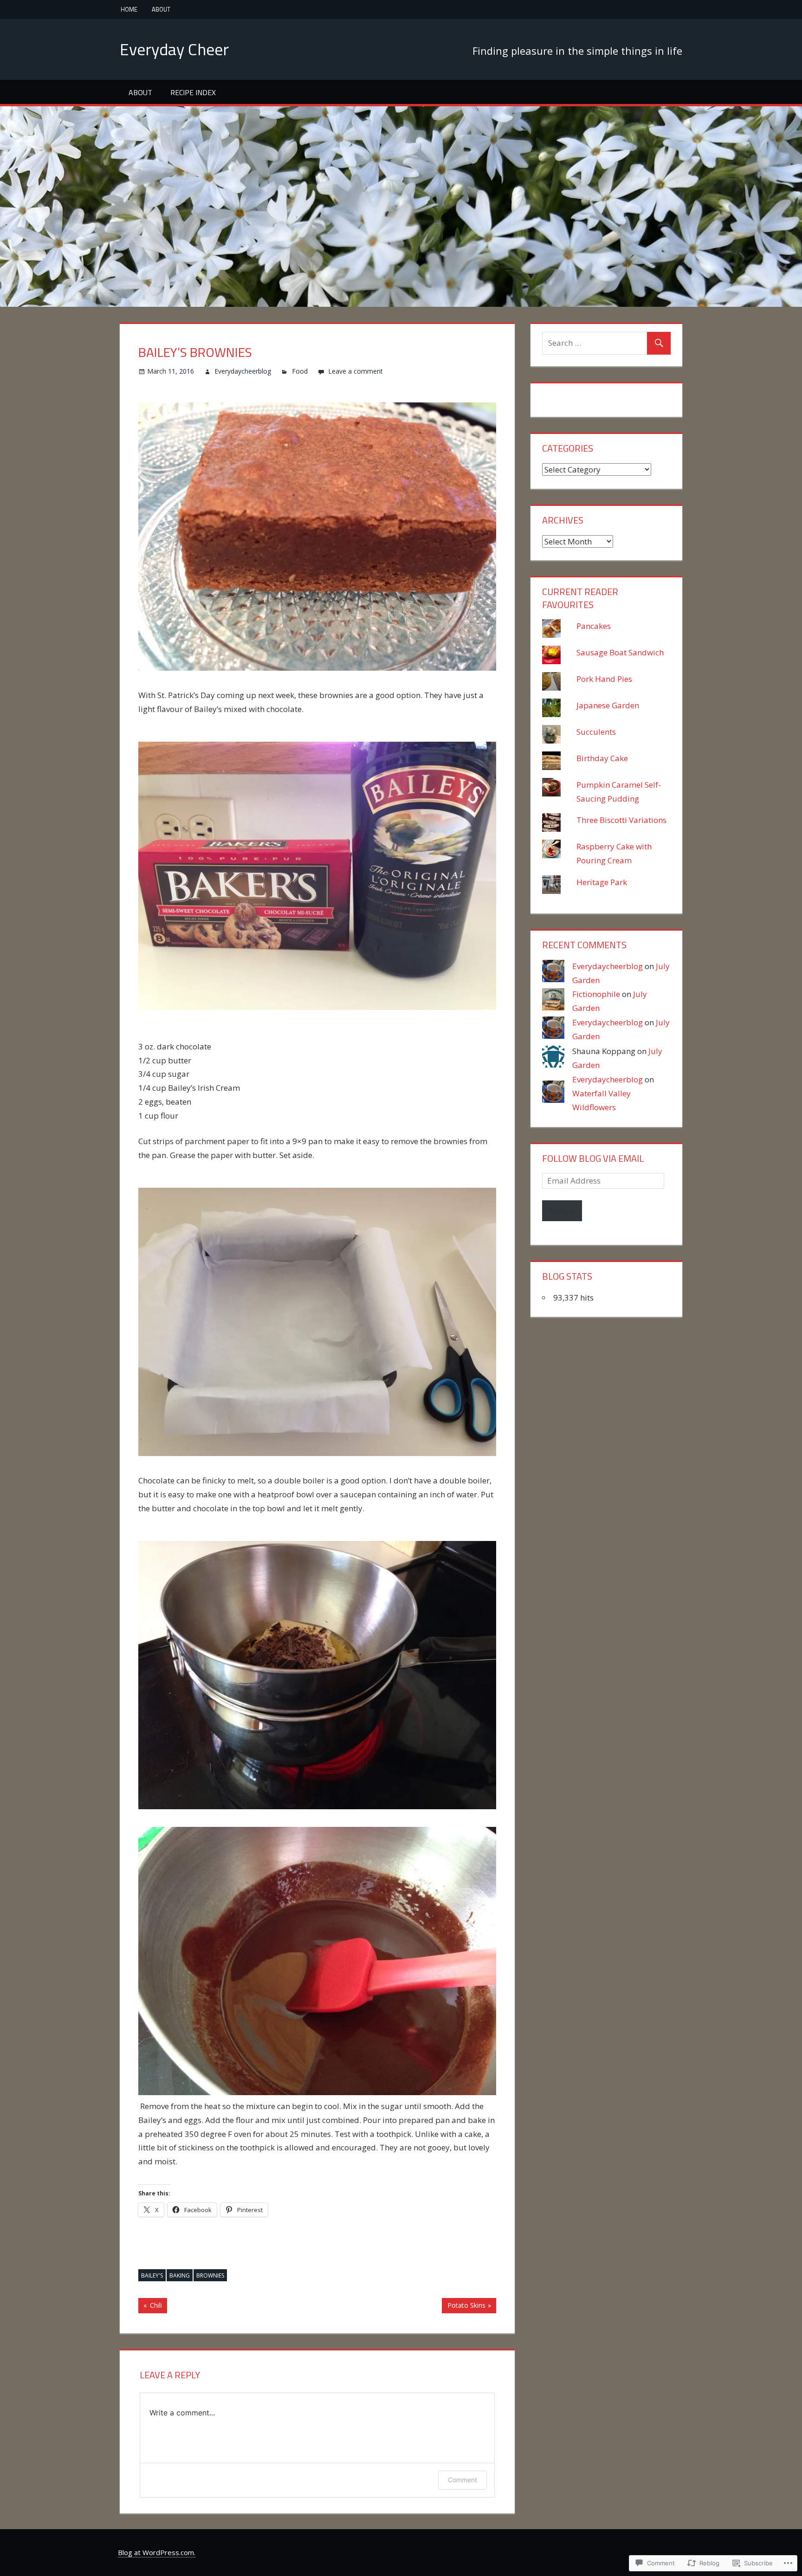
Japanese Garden (608, 705)
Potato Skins (463, 2307)
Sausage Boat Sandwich (620, 652)
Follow (562, 1211)
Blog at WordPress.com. (157, 2552)
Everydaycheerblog (243, 371)
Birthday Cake (602, 758)
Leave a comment (356, 371)
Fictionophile (596, 994)
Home (129, 9)
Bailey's (152, 2275)
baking (180, 2275)
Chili (150, 2307)
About (161, 9)
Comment (462, 2480)
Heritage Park (602, 882)
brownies (210, 2275)
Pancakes (594, 626)
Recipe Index (193, 92)
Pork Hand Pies (604, 679)
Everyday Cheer (174, 49)
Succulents (596, 732)
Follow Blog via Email (593, 1158)
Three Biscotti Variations (621, 820)
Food (300, 371)
